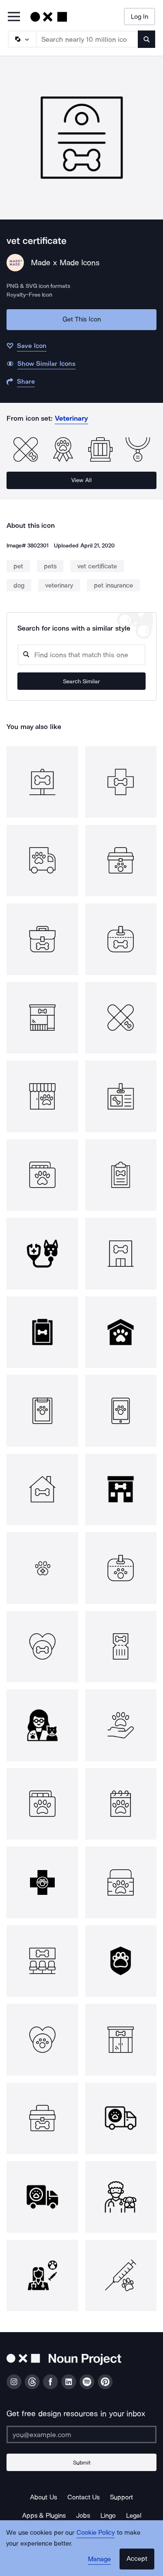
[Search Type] (22, 39)
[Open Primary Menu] (14, 17)
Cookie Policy (96, 2532)
